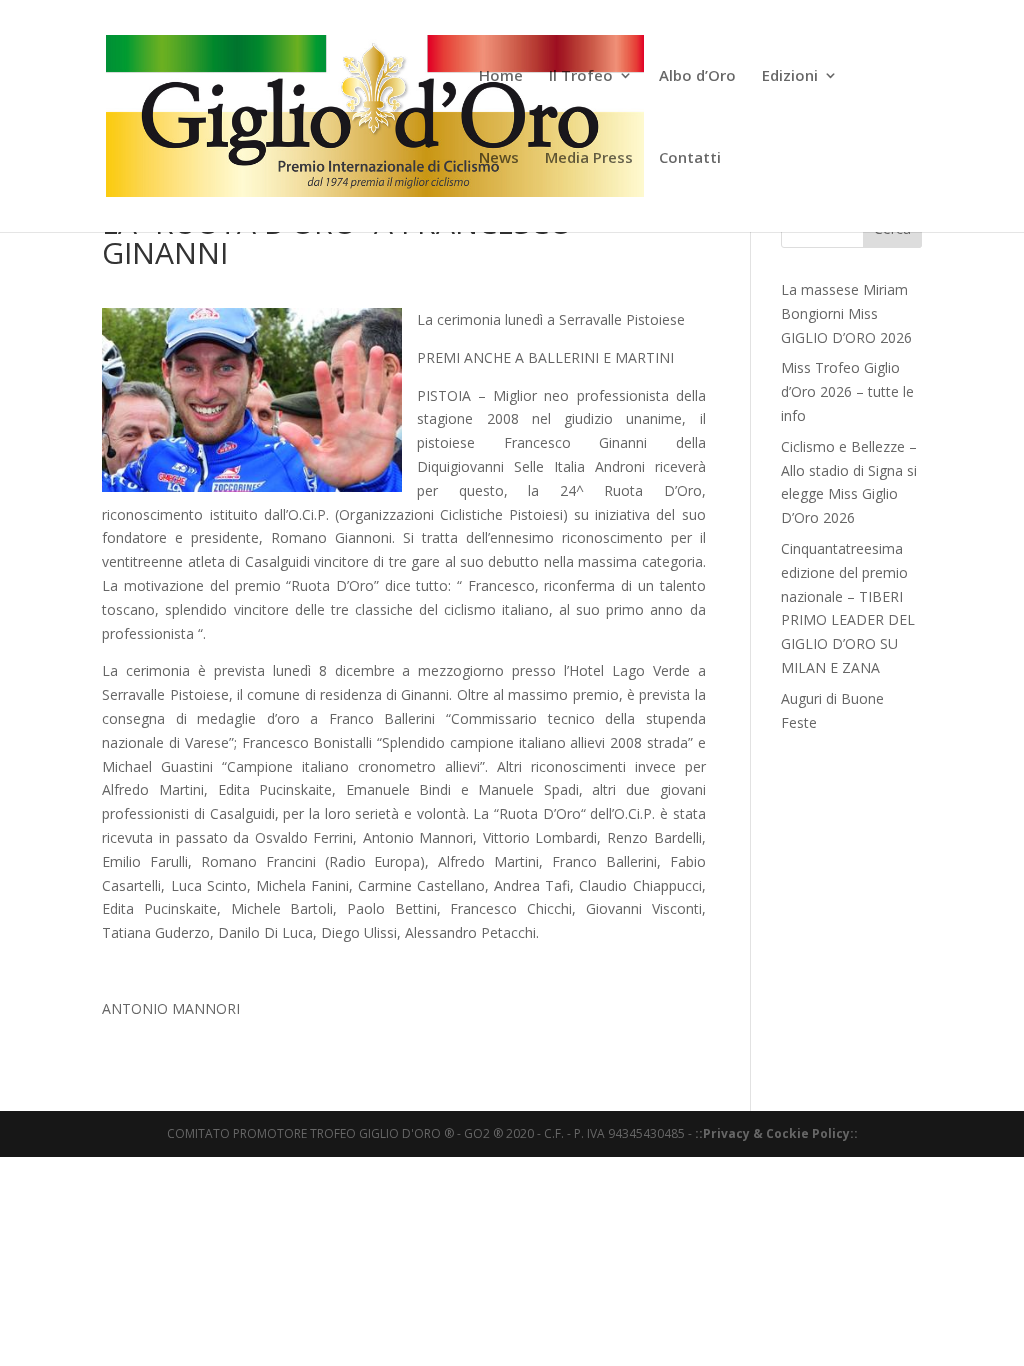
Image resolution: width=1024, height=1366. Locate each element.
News (499, 158)
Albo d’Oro (697, 76)
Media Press (589, 158)
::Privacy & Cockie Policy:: (776, 1133)
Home (501, 76)
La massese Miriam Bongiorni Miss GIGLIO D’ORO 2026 (846, 313)
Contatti (690, 158)
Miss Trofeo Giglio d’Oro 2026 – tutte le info (847, 391)
